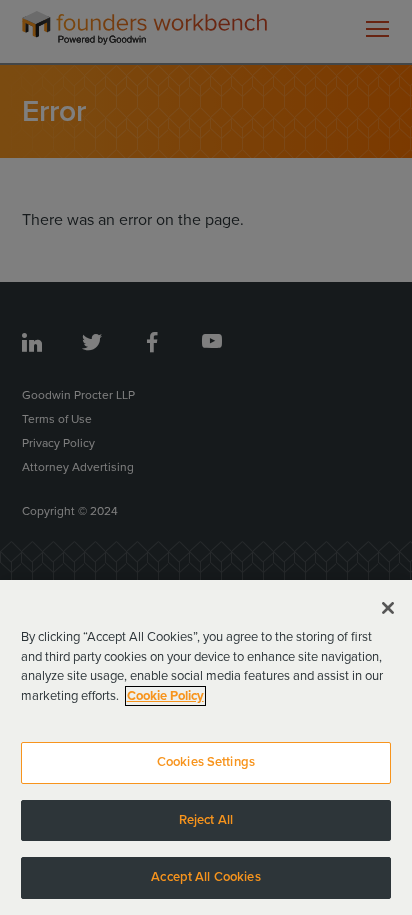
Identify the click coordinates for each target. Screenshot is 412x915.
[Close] (388, 608)
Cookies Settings (206, 762)
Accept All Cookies (205, 877)
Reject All (206, 820)
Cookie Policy (165, 696)
